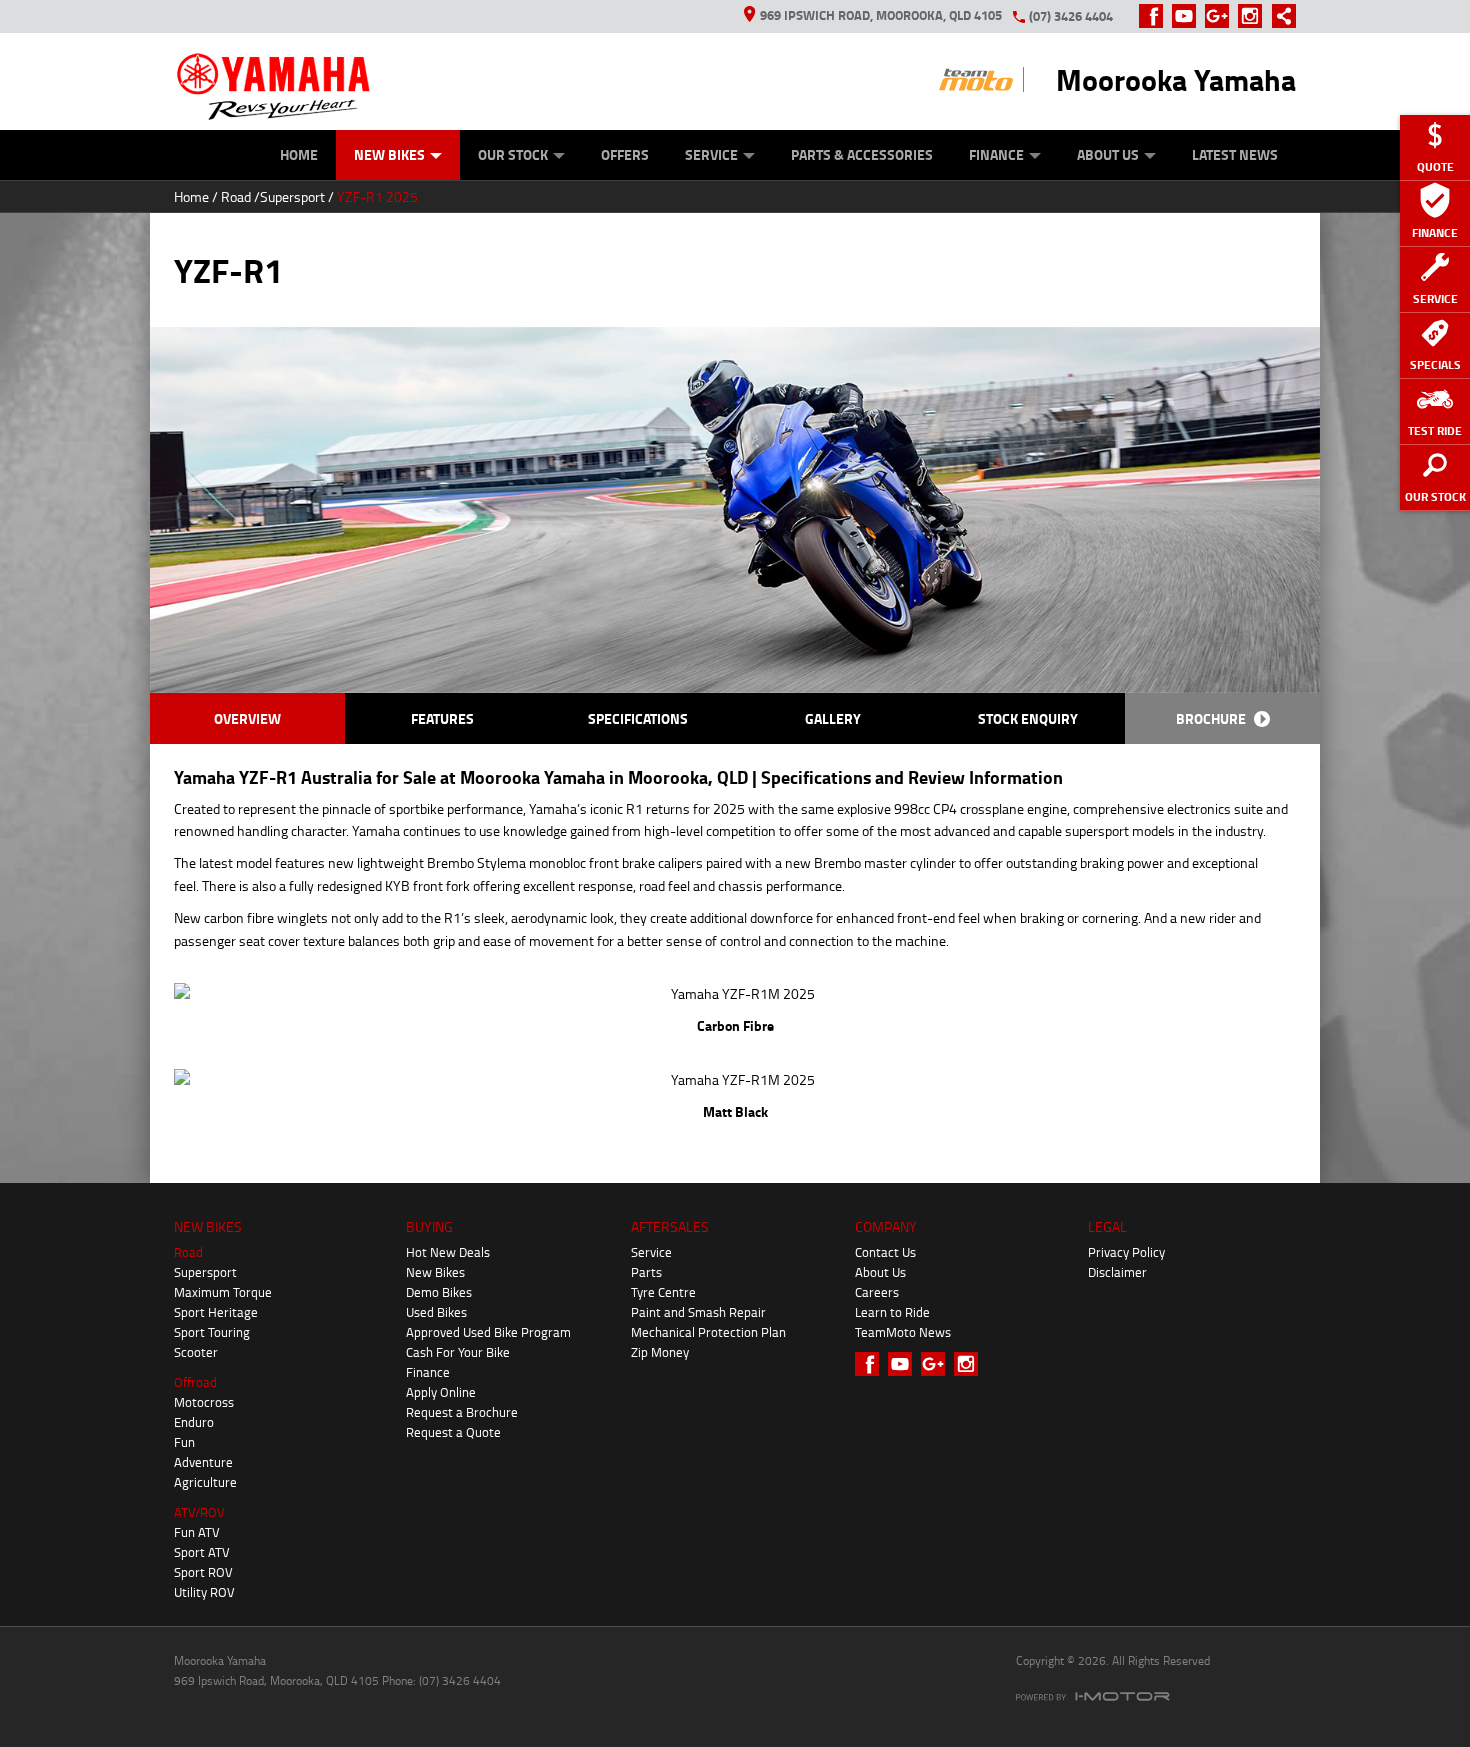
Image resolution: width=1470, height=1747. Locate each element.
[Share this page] (1279, 16)
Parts (646, 1272)
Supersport (292, 196)
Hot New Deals (448, 1252)
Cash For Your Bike (458, 1352)
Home (299, 154)
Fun (184, 1442)
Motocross (204, 1402)
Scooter (196, 1352)
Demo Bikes (439, 1292)
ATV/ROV (199, 1512)
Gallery (833, 718)
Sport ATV (202, 1552)
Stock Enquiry (1028, 718)
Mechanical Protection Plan (708, 1332)
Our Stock (513, 154)
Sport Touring (212, 1332)
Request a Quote (453, 1432)
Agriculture (205, 1482)
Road (236, 196)
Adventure (203, 1462)
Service (711, 154)
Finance (996, 154)
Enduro (194, 1422)
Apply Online (441, 1392)
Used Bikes (436, 1312)
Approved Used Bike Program (488, 1332)
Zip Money (660, 1352)
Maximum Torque (223, 1292)
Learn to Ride (892, 1312)
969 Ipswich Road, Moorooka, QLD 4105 (881, 15)
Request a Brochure (462, 1412)
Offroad (195, 1382)
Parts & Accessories (862, 154)
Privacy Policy (1126, 1252)
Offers (625, 154)
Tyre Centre (663, 1292)
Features (442, 718)
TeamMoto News (903, 1332)
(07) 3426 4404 (1071, 16)
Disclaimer (1117, 1272)
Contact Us (885, 1252)
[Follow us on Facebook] (1155, 16)
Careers (877, 1292)
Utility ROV (204, 1592)
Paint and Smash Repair (698, 1312)
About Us (1108, 154)
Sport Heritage (216, 1312)
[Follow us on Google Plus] (1221, 16)
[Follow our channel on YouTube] (1188, 16)
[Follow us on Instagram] (1254, 16)
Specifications (638, 718)
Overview (247, 718)
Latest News (1235, 154)
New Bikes (389, 154)
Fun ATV (197, 1532)
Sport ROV (203, 1572)
